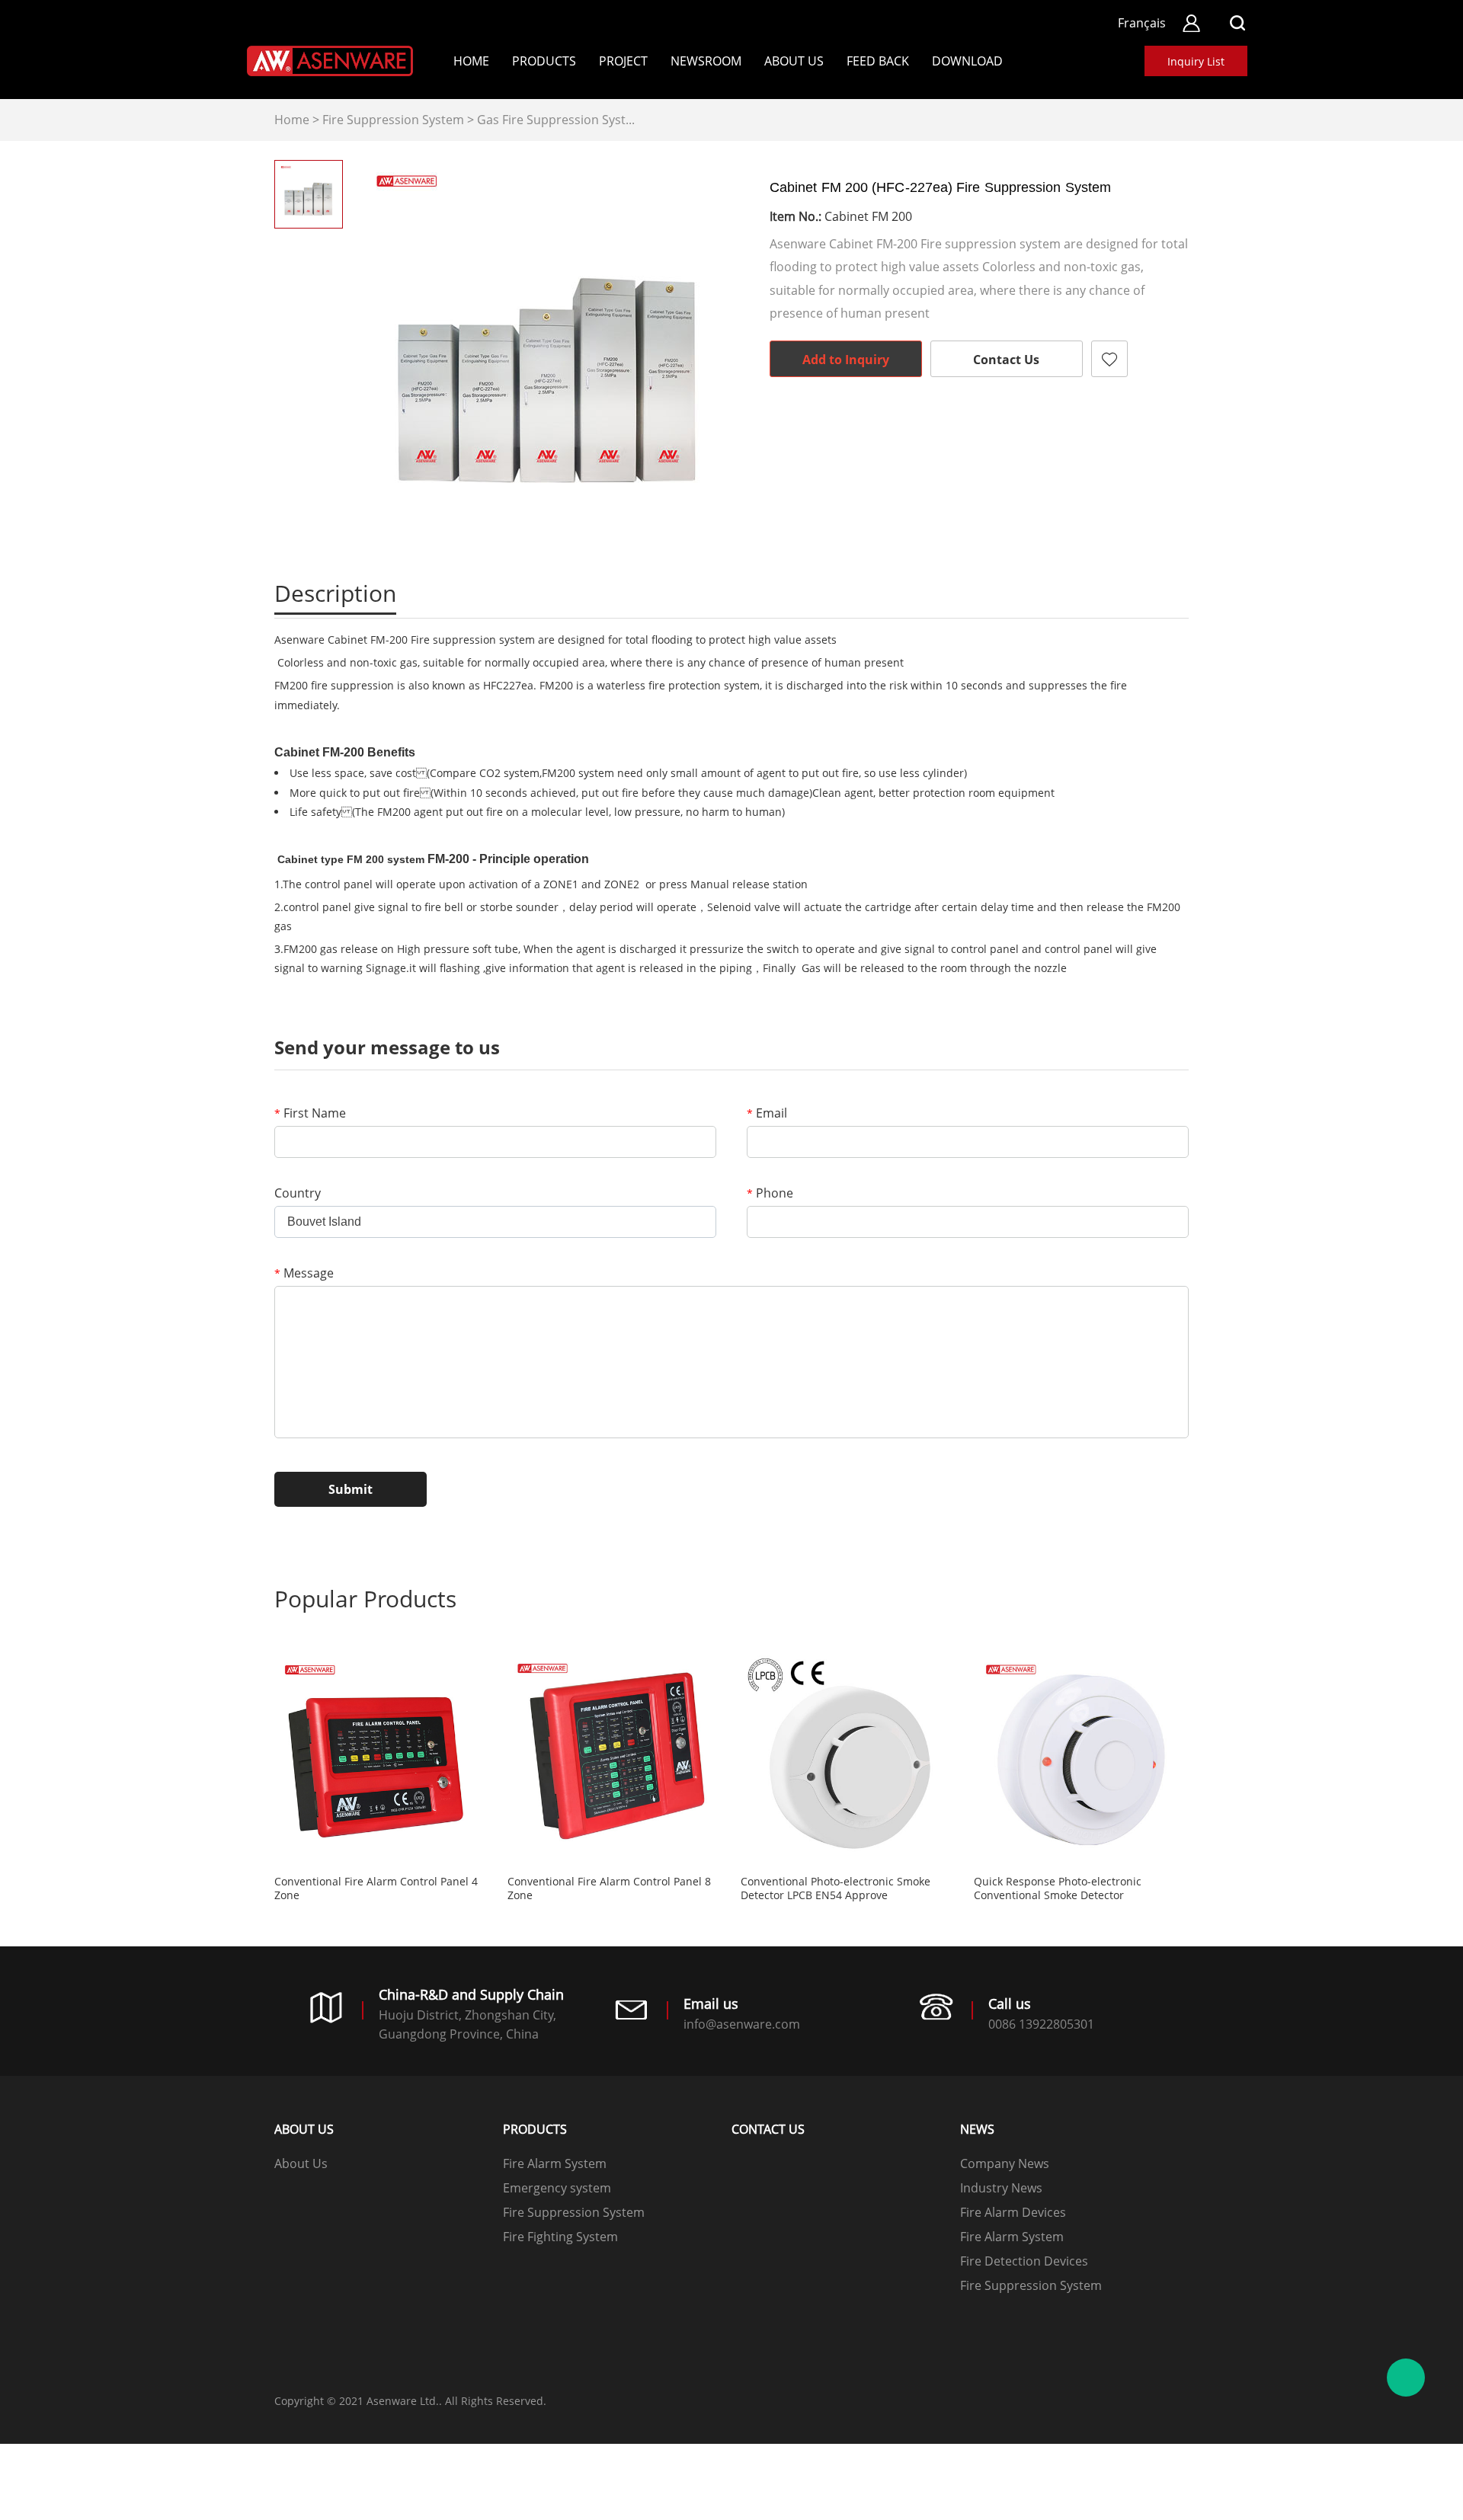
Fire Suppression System (393, 120)
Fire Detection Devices (1024, 2261)
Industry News (1001, 2188)
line (910, 419)
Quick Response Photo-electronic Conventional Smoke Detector (1058, 1888)
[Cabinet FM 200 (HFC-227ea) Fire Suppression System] (549, 350)
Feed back (878, 61)
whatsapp (992, 419)
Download (967, 61)
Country (298, 1193)
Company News (1005, 2163)
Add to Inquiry (846, 360)
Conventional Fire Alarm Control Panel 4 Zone (376, 1888)
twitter (951, 419)
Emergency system (557, 2188)
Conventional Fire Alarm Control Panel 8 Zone (609, 1888)
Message (304, 1273)
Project (623, 61)
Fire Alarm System (555, 2163)
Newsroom (706, 61)
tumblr (1074, 419)
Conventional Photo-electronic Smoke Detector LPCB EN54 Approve (836, 1888)
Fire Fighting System (560, 2237)
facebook (869, 419)
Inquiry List (1196, 61)
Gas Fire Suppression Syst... (556, 120)
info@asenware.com (742, 2024)
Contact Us (1006, 360)
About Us (794, 61)
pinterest (1033, 419)
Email (767, 1113)
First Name (310, 1113)
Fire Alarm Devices (1013, 2212)
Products (544, 61)
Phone (770, 1193)
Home (471, 61)
